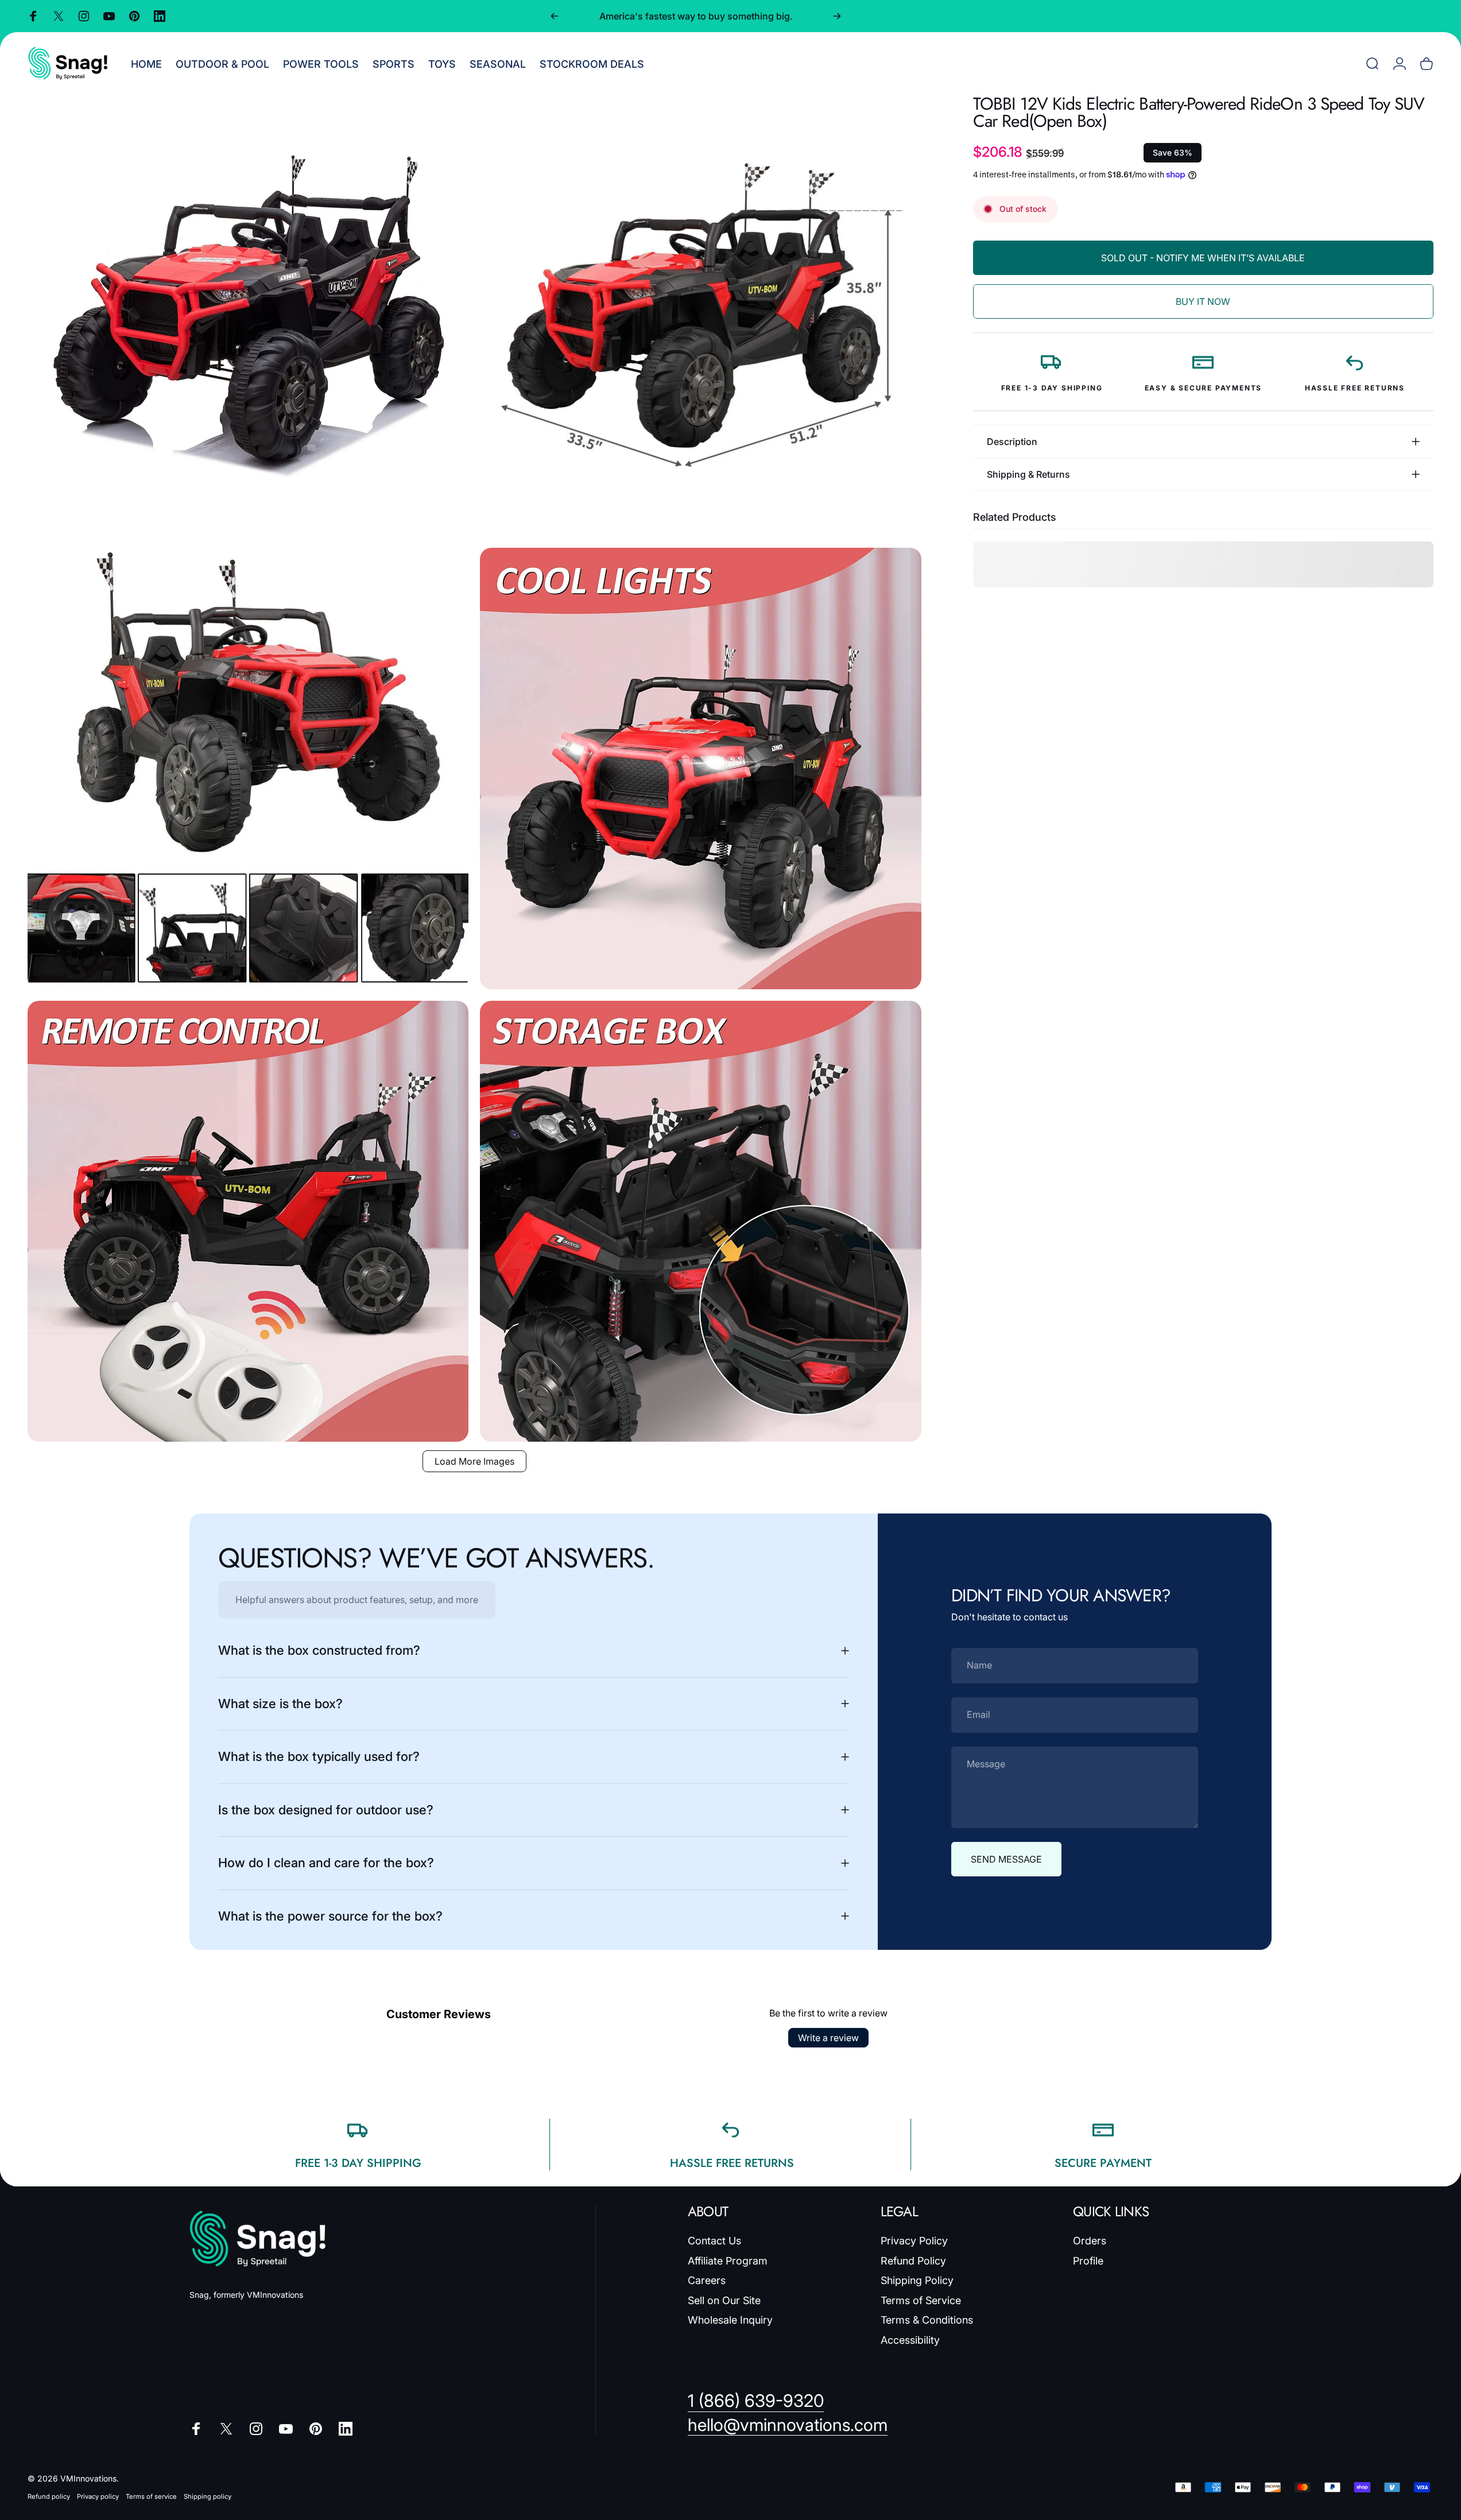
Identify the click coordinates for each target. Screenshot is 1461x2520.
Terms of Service (921, 2300)
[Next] (837, 16)
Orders (1090, 2241)
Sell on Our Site (724, 2300)
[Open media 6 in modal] (700, 1221)
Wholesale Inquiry (730, 2320)
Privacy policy (98, 2496)
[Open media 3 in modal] (248, 768)
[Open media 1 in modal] (248, 316)
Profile (1088, 2261)
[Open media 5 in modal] (248, 1221)
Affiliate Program (728, 2261)
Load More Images (474, 1461)
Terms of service (151, 2496)
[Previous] (555, 16)
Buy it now (1203, 301)
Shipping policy (208, 2496)
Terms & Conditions (927, 2320)
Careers (707, 2280)
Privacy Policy (914, 2241)
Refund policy (49, 2496)
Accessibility (910, 2340)
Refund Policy (913, 2261)
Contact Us (714, 2241)
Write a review (828, 2038)
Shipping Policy (917, 2280)
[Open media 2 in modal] (700, 316)
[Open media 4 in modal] (700, 768)
